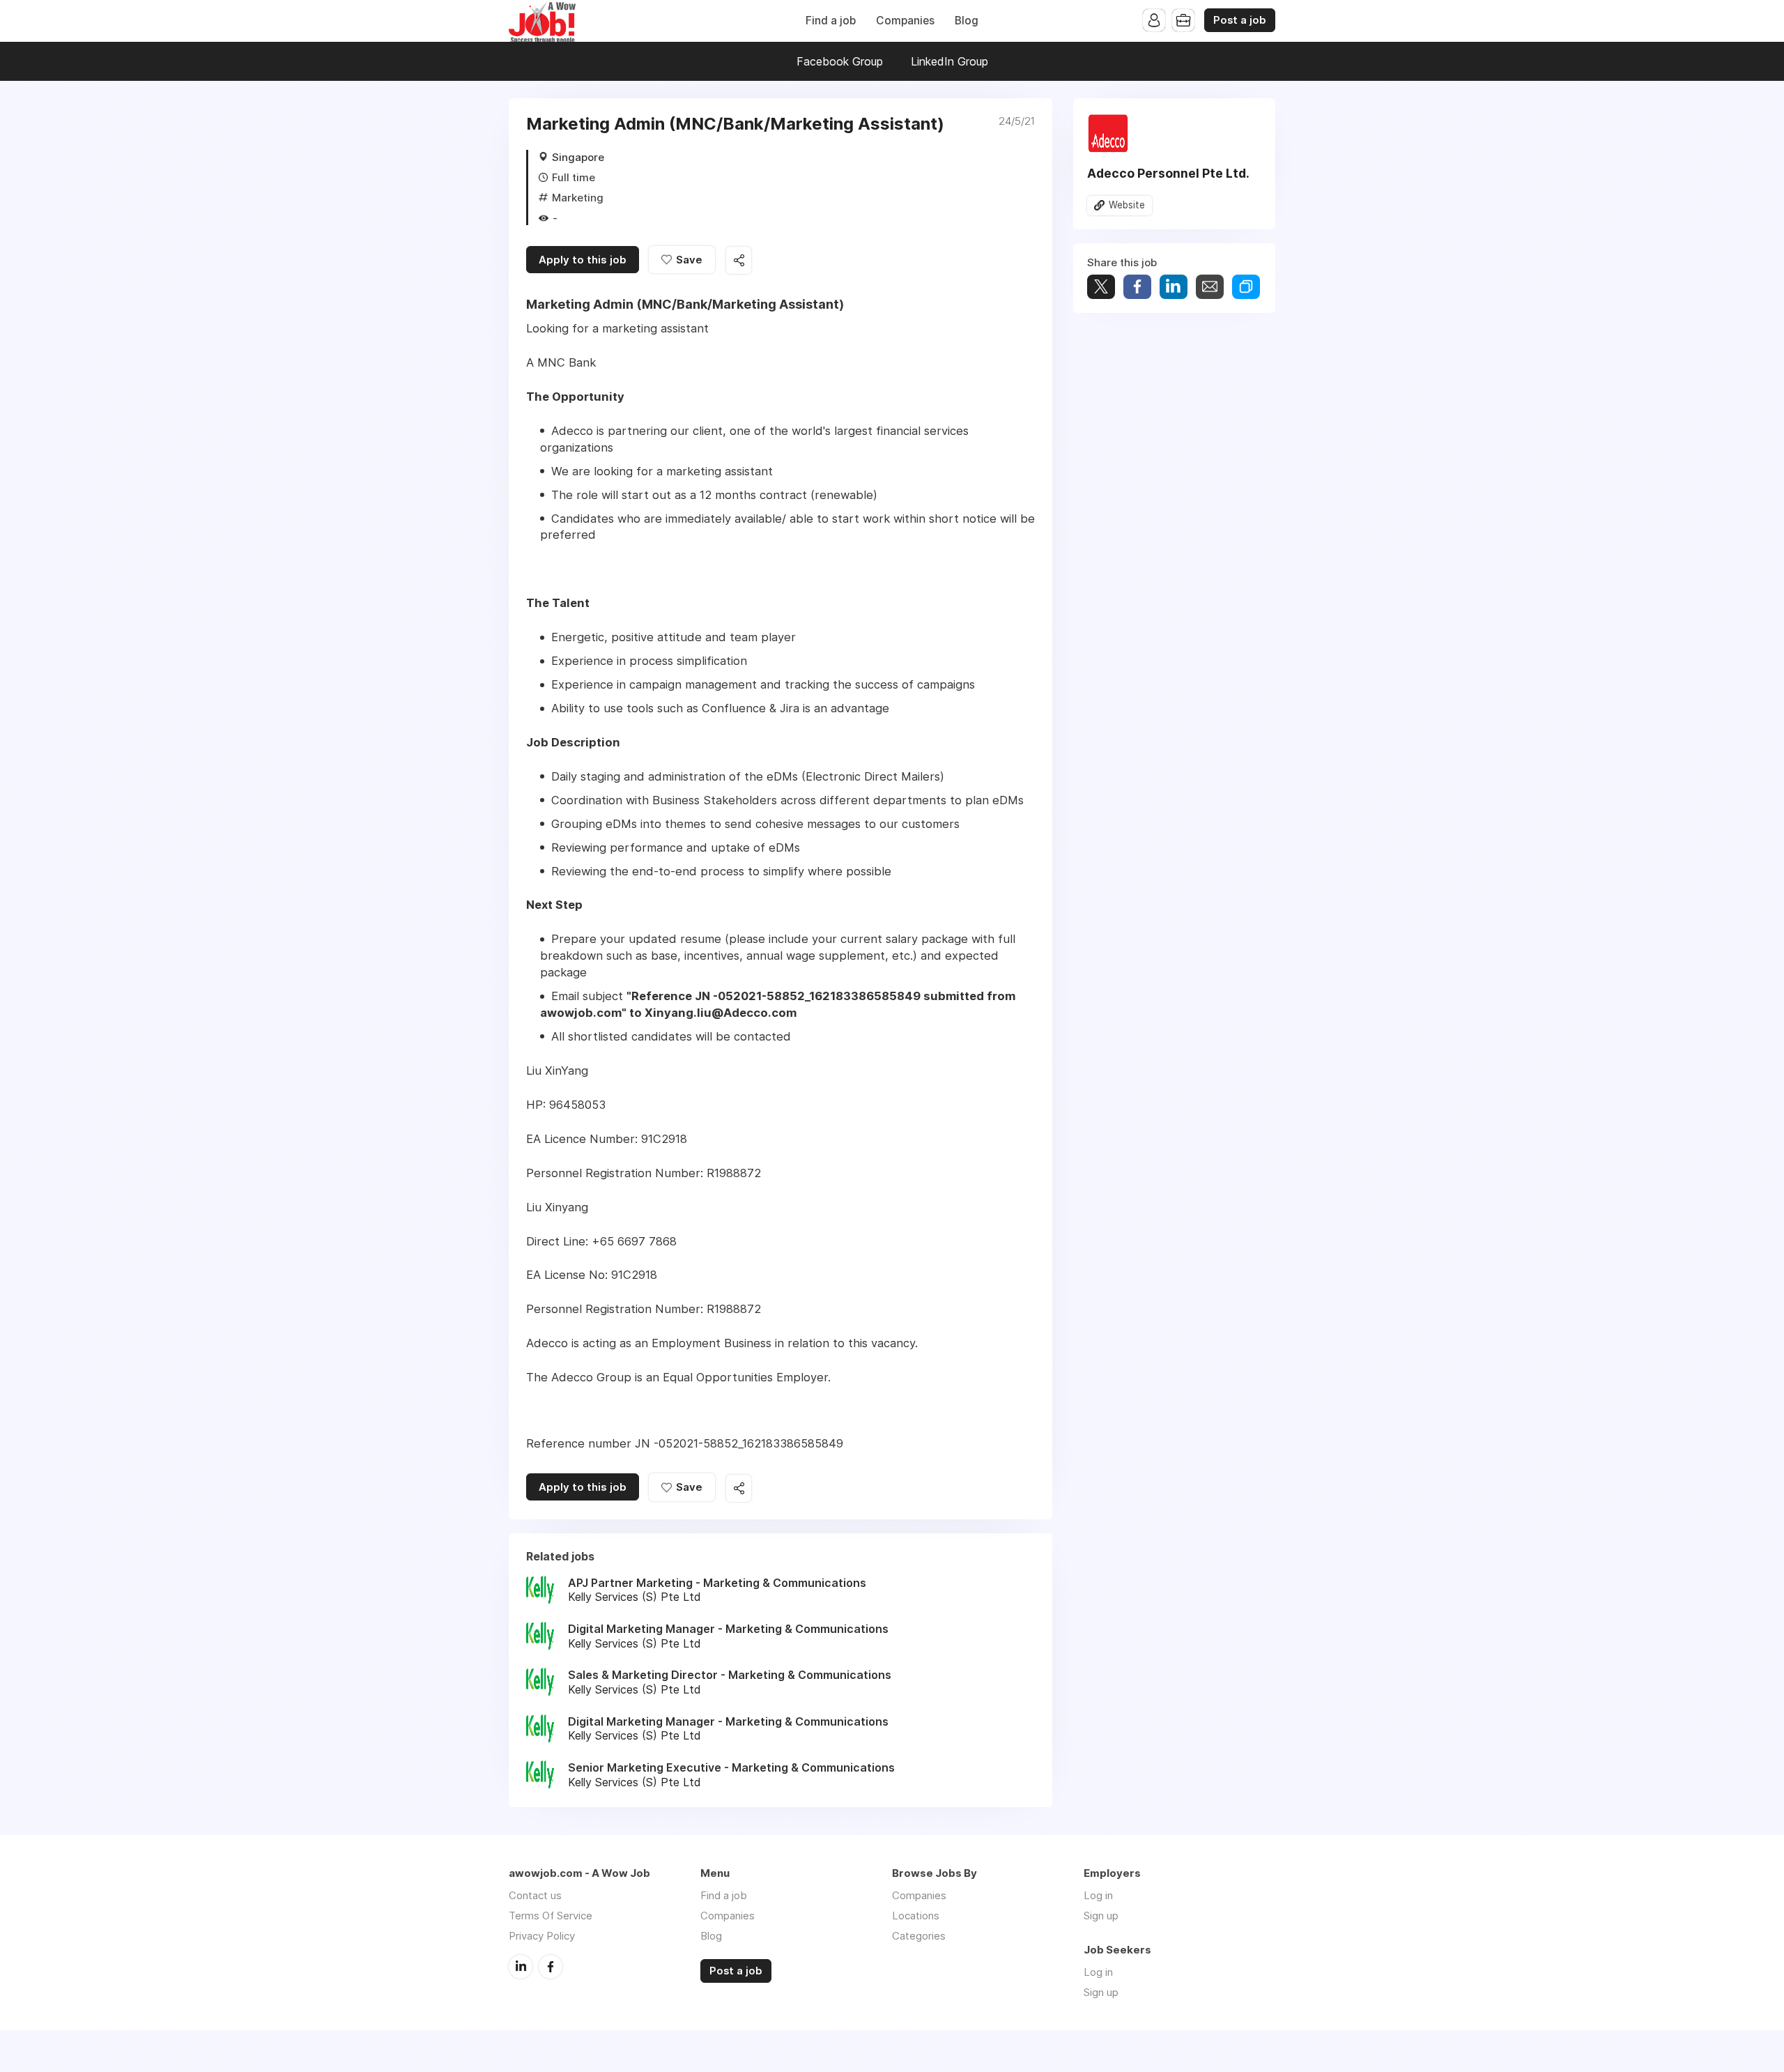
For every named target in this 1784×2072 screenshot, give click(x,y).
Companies (905, 21)
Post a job (1240, 20)
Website (1127, 205)
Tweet (1101, 287)
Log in (1098, 1895)
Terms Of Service (551, 1916)
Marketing (578, 198)
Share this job (739, 260)
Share (1137, 287)
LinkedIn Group (949, 61)
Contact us (535, 1895)
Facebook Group (840, 61)
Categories (919, 1936)
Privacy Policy (542, 1936)
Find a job (831, 21)
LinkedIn (521, 1967)
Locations (916, 1916)
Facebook (551, 1967)
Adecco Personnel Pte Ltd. (1168, 173)
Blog (967, 21)
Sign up (1101, 1916)
